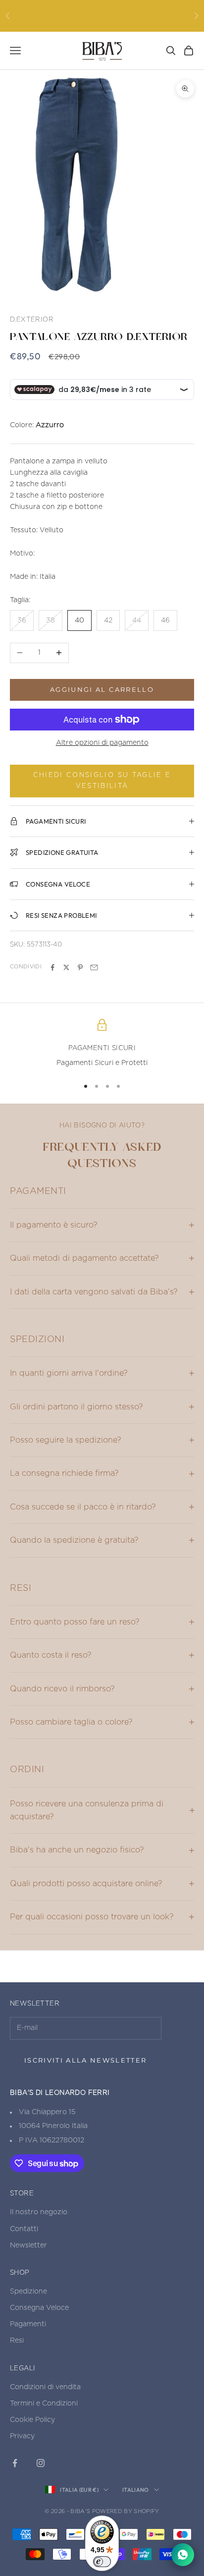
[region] (102, 1044)
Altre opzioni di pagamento (102, 743)
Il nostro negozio (39, 2212)
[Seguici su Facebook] (15, 2463)
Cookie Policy (32, 2420)
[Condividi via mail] (94, 967)
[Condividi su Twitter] (66, 967)
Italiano (136, 2490)
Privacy (22, 2436)
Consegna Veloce (39, 2308)
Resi (17, 2341)
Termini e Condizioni (44, 2404)
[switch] (102, 2562)
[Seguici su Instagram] (41, 2463)
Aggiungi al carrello (102, 689)
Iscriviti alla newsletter (86, 2060)
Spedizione (28, 2292)
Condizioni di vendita (45, 2387)
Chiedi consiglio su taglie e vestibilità (102, 781)
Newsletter (28, 2245)
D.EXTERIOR (32, 320)
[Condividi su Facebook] (52, 967)
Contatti (24, 2229)
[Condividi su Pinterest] (80, 967)
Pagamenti (28, 2324)
